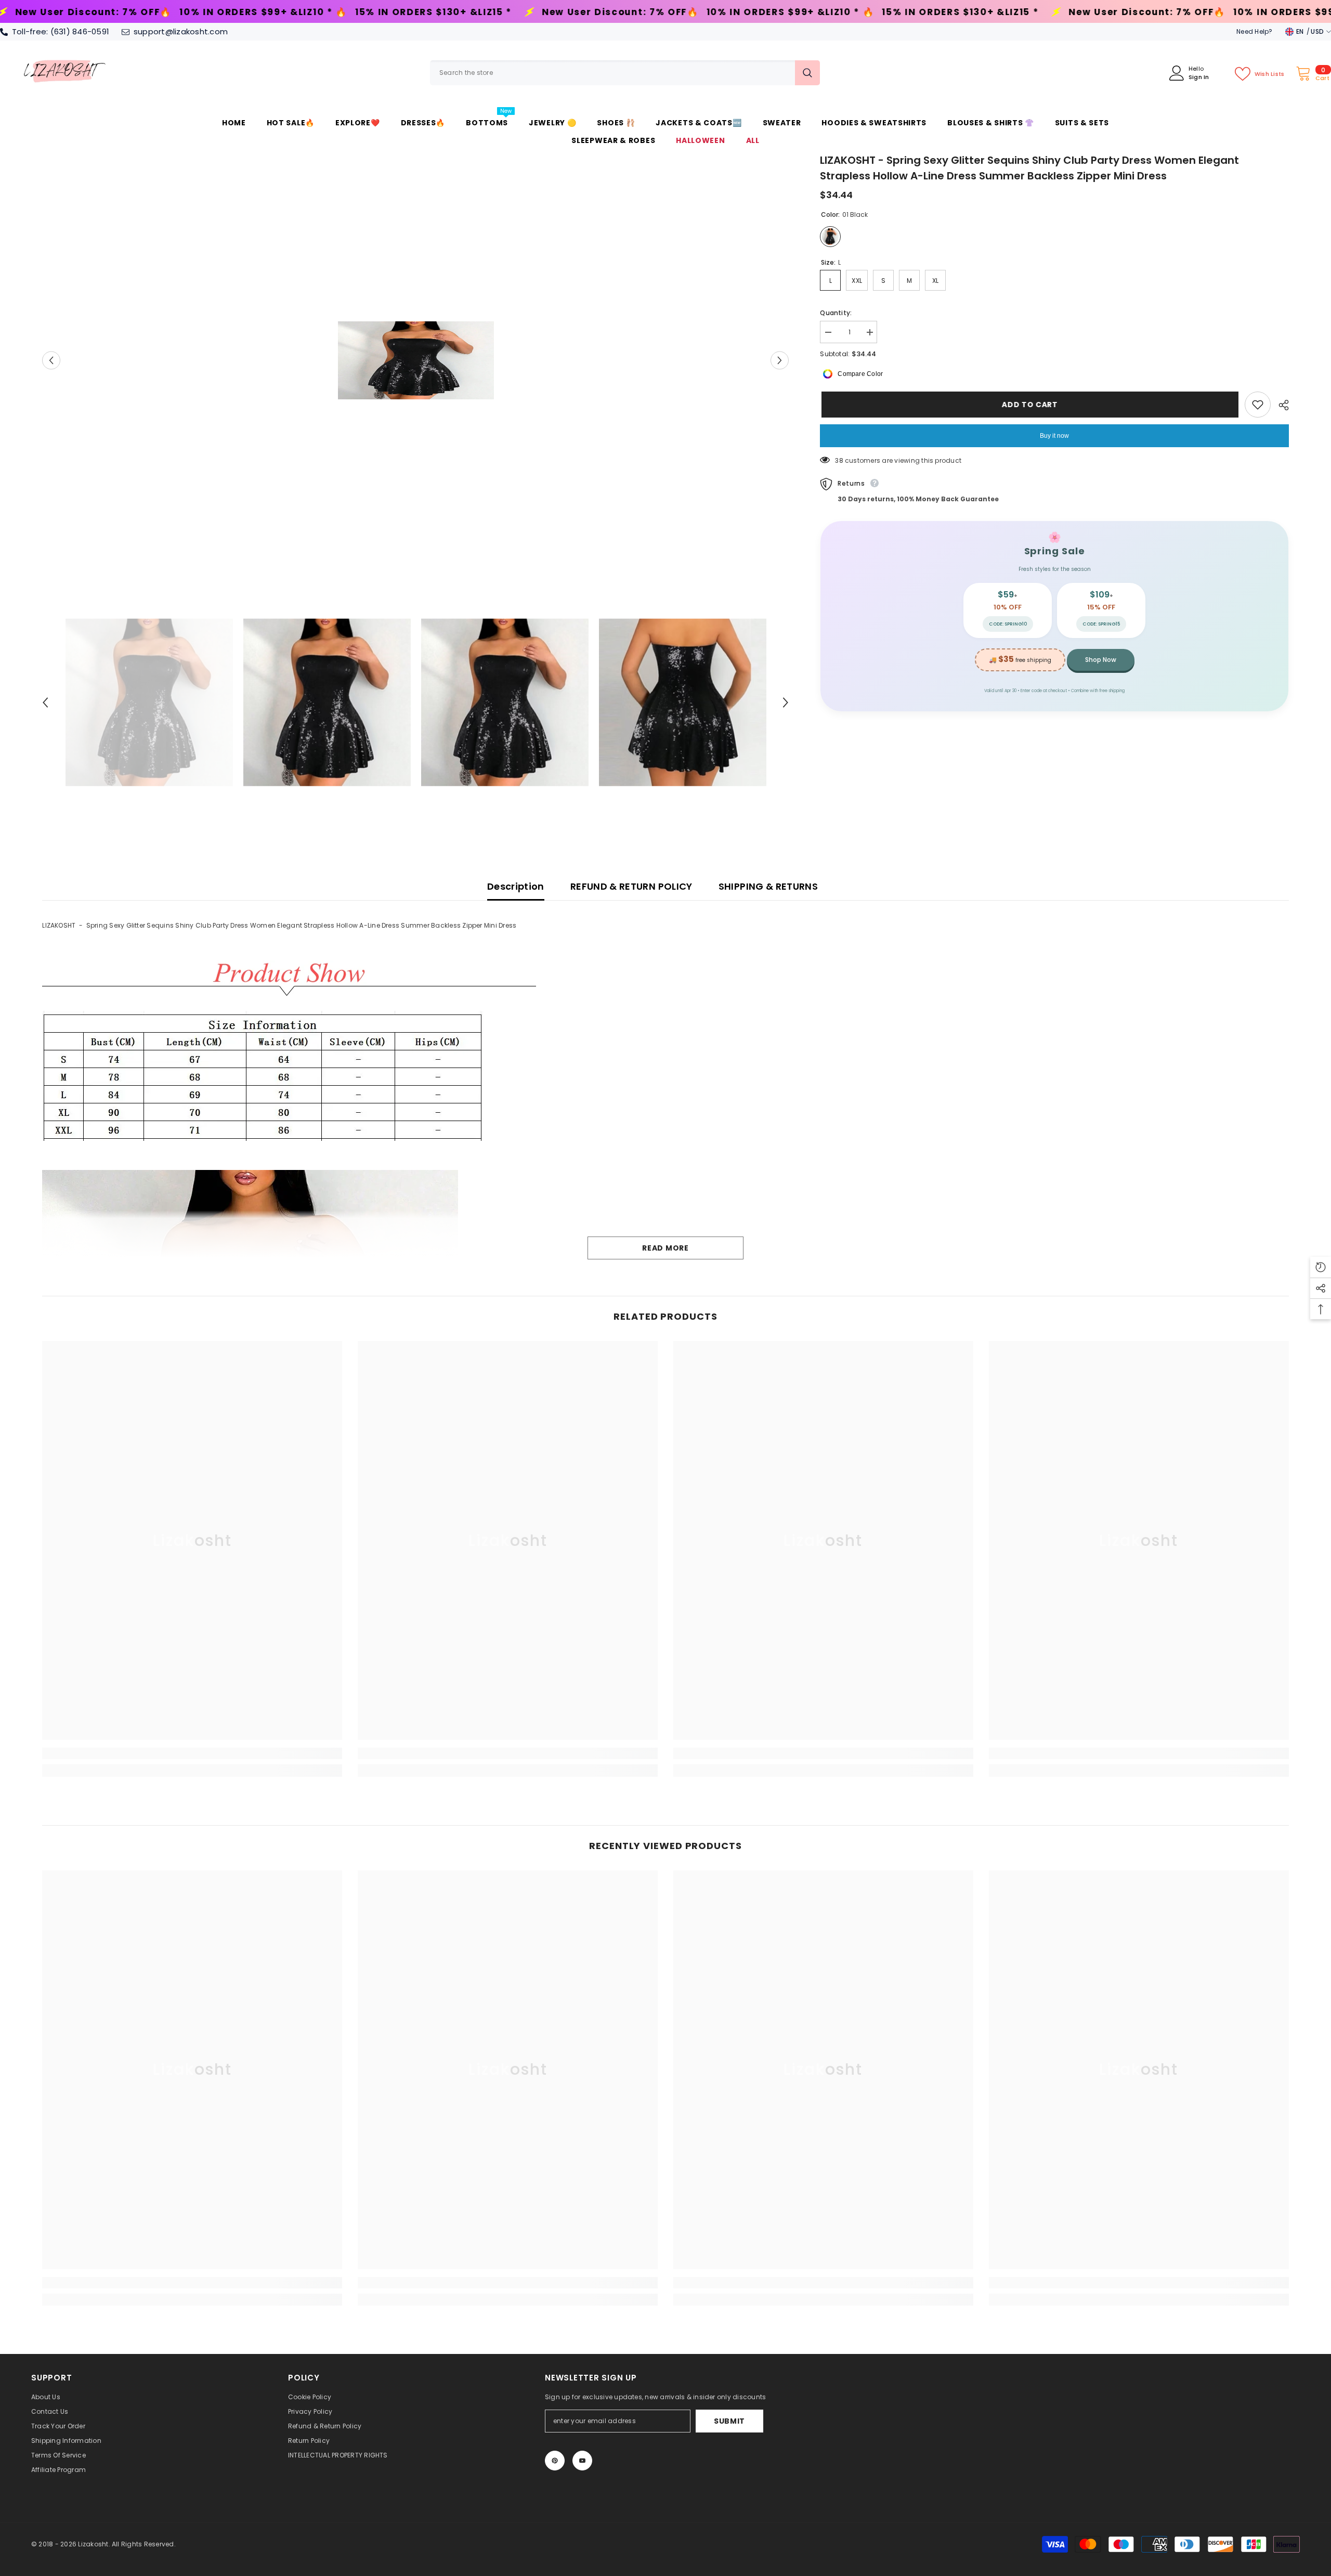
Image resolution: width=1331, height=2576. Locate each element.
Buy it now (1054, 436)
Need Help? (1254, 31)
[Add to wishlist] (1258, 405)
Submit (729, 2421)
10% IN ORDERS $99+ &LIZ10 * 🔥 (497, 12)
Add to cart (1028, 405)
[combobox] (612, 73)
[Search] (625, 73)
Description (516, 886)
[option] (416, 360)
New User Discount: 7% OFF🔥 (327, 12)
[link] (192, 1753)
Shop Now (1101, 660)
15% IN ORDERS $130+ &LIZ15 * (140, 12)
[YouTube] (582, 2461)
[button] (51, 360)
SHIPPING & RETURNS (768, 886)
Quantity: (836, 313)
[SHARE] (1280, 405)
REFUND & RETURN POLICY (631, 886)
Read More (665, 1248)
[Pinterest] (555, 2461)
